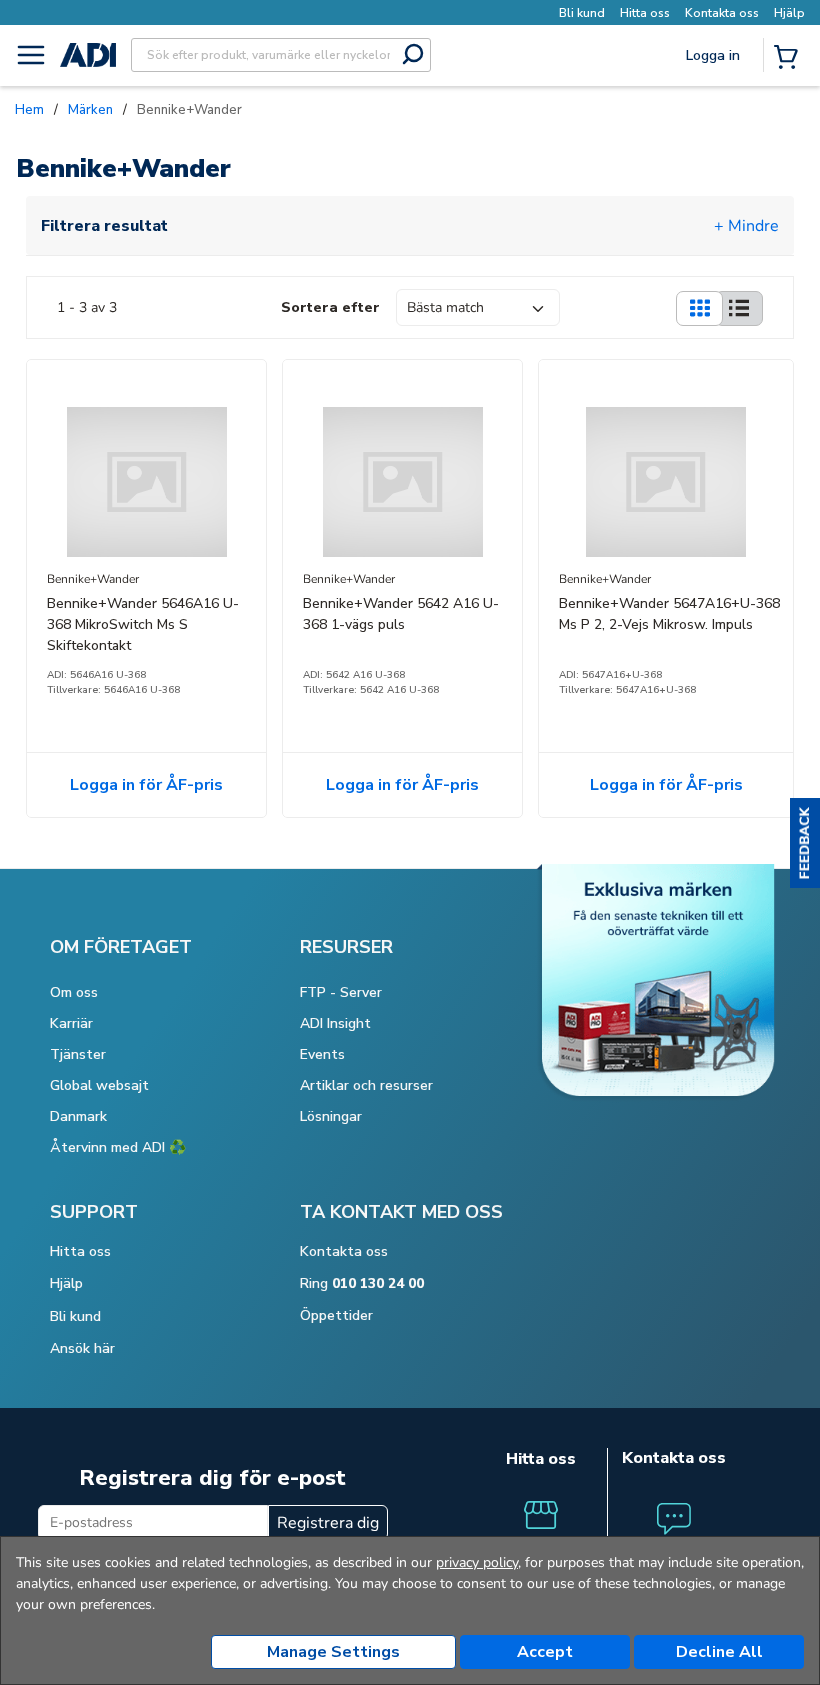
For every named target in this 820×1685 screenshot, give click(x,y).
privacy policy (477, 1562)
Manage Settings (333, 1652)
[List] (739, 308)
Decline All (719, 1652)
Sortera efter (330, 307)
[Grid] (699, 308)
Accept (545, 1652)
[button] (805, 843)
